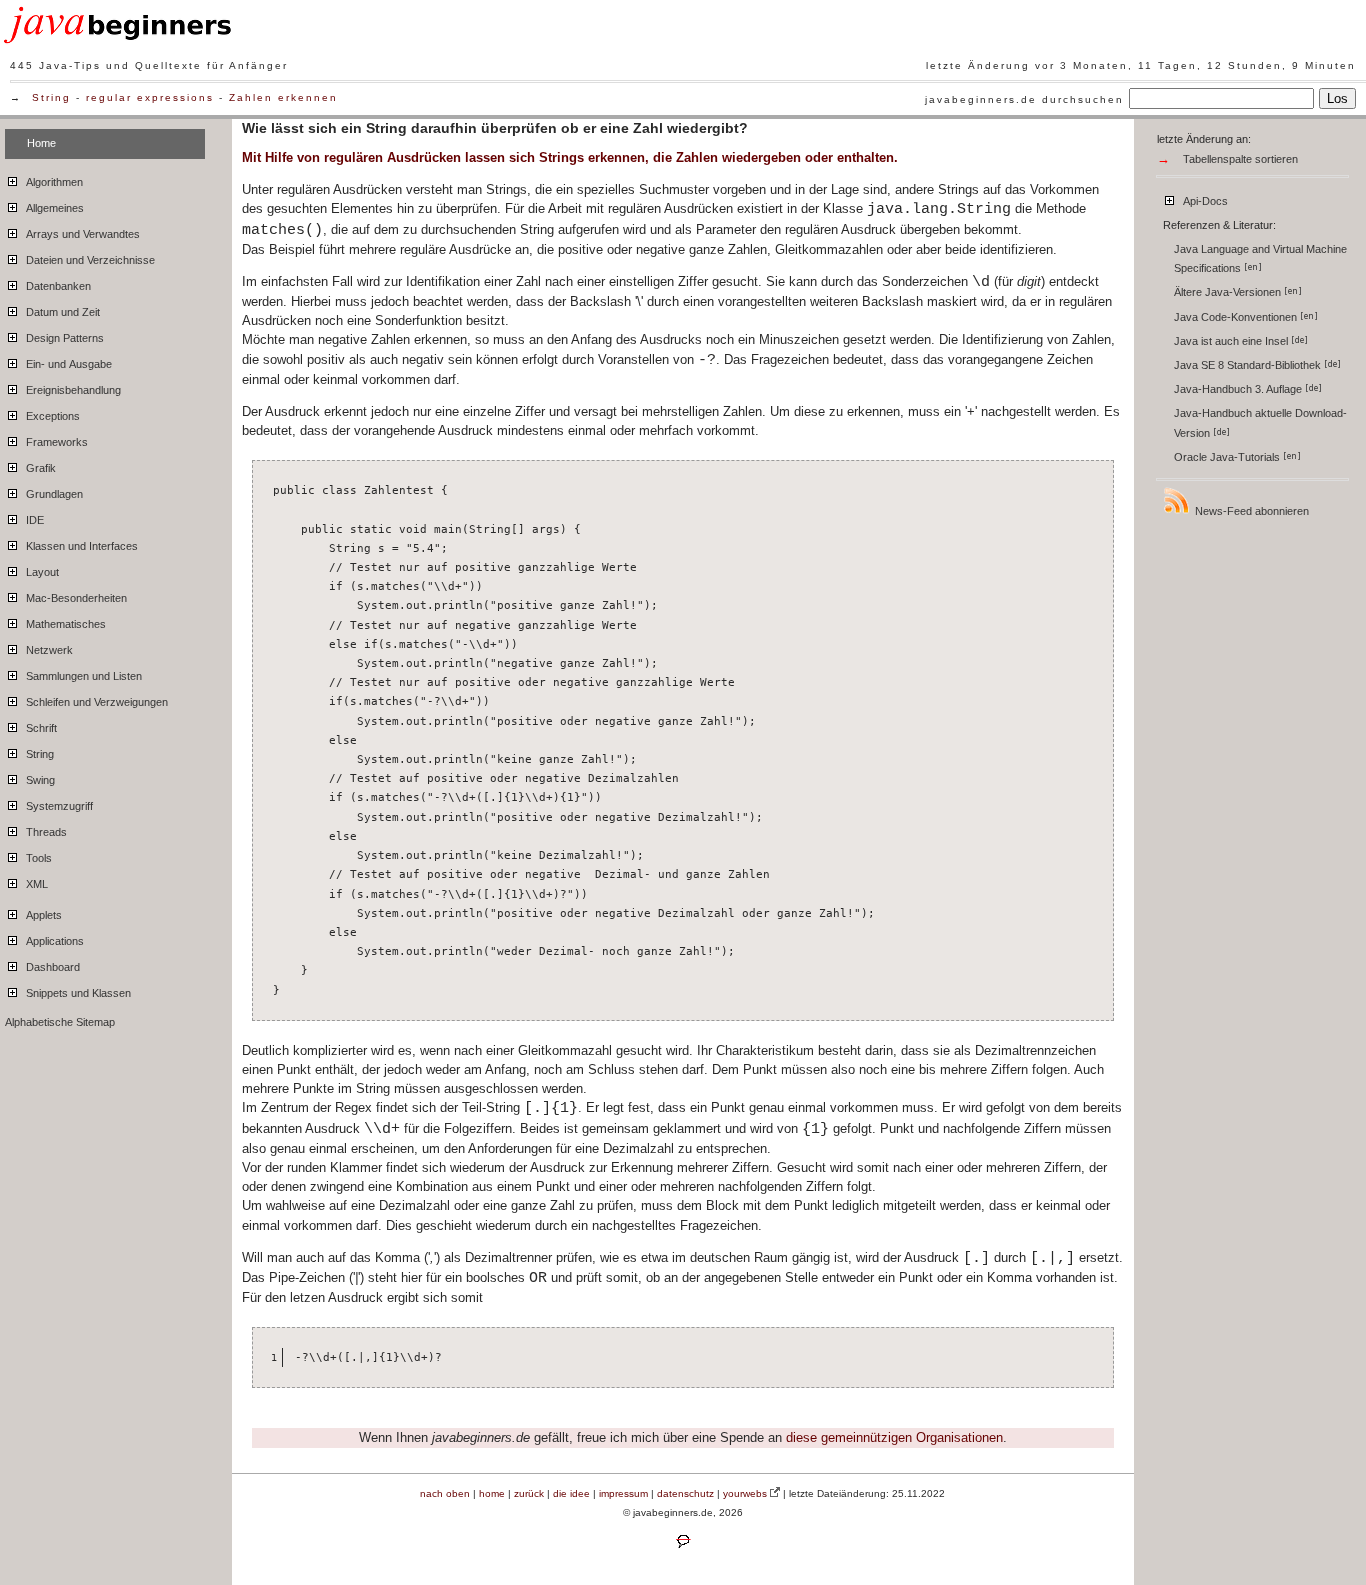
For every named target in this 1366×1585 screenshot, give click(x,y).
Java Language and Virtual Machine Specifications (1260, 258)
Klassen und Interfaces (80, 546)
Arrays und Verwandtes (81, 234)
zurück (529, 1493)
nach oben (445, 1493)
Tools (37, 858)
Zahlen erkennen (283, 97)
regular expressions (150, 97)
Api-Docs (1204, 201)
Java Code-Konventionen (1237, 317)
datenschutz (685, 1493)
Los (1337, 98)
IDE (33, 520)
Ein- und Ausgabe (67, 364)
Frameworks (55, 442)
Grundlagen (53, 494)
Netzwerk (48, 650)
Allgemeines (53, 208)
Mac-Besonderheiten (75, 598)
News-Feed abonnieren (1250, 511)
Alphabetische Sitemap (60, 1022)
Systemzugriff (58, 806)
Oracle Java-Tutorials (1228, 457)
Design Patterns (63, 338)
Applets (42, 915)
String (51, 97)
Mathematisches (64, 624)
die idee (571, 1493)
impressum (623, 1493)
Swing (39, 780)
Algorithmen (53, 182)
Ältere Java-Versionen (1229, 292)
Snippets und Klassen (77, 993)
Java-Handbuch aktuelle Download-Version (1260, 422)
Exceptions (51, 416)
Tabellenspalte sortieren (1240, 159)
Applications (53, 941)
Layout (41, 572)
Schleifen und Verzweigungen (95, 702)
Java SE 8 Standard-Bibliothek (1249, 365)
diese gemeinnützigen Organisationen (894, 1437)
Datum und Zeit (61, 312)
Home (41, 143)
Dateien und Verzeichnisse (89, 260)
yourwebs (745, 1493)
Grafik (39, 468)
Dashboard (51, 967)
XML (35, 884)
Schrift (40, 728)
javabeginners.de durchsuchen (1024, 99)
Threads (45, 832)
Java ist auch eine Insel (1232, 341)
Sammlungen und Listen (82, 676)
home (492, 1493)
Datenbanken (57, 286)
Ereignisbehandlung (72, 390)
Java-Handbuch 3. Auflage (1239, 389)
